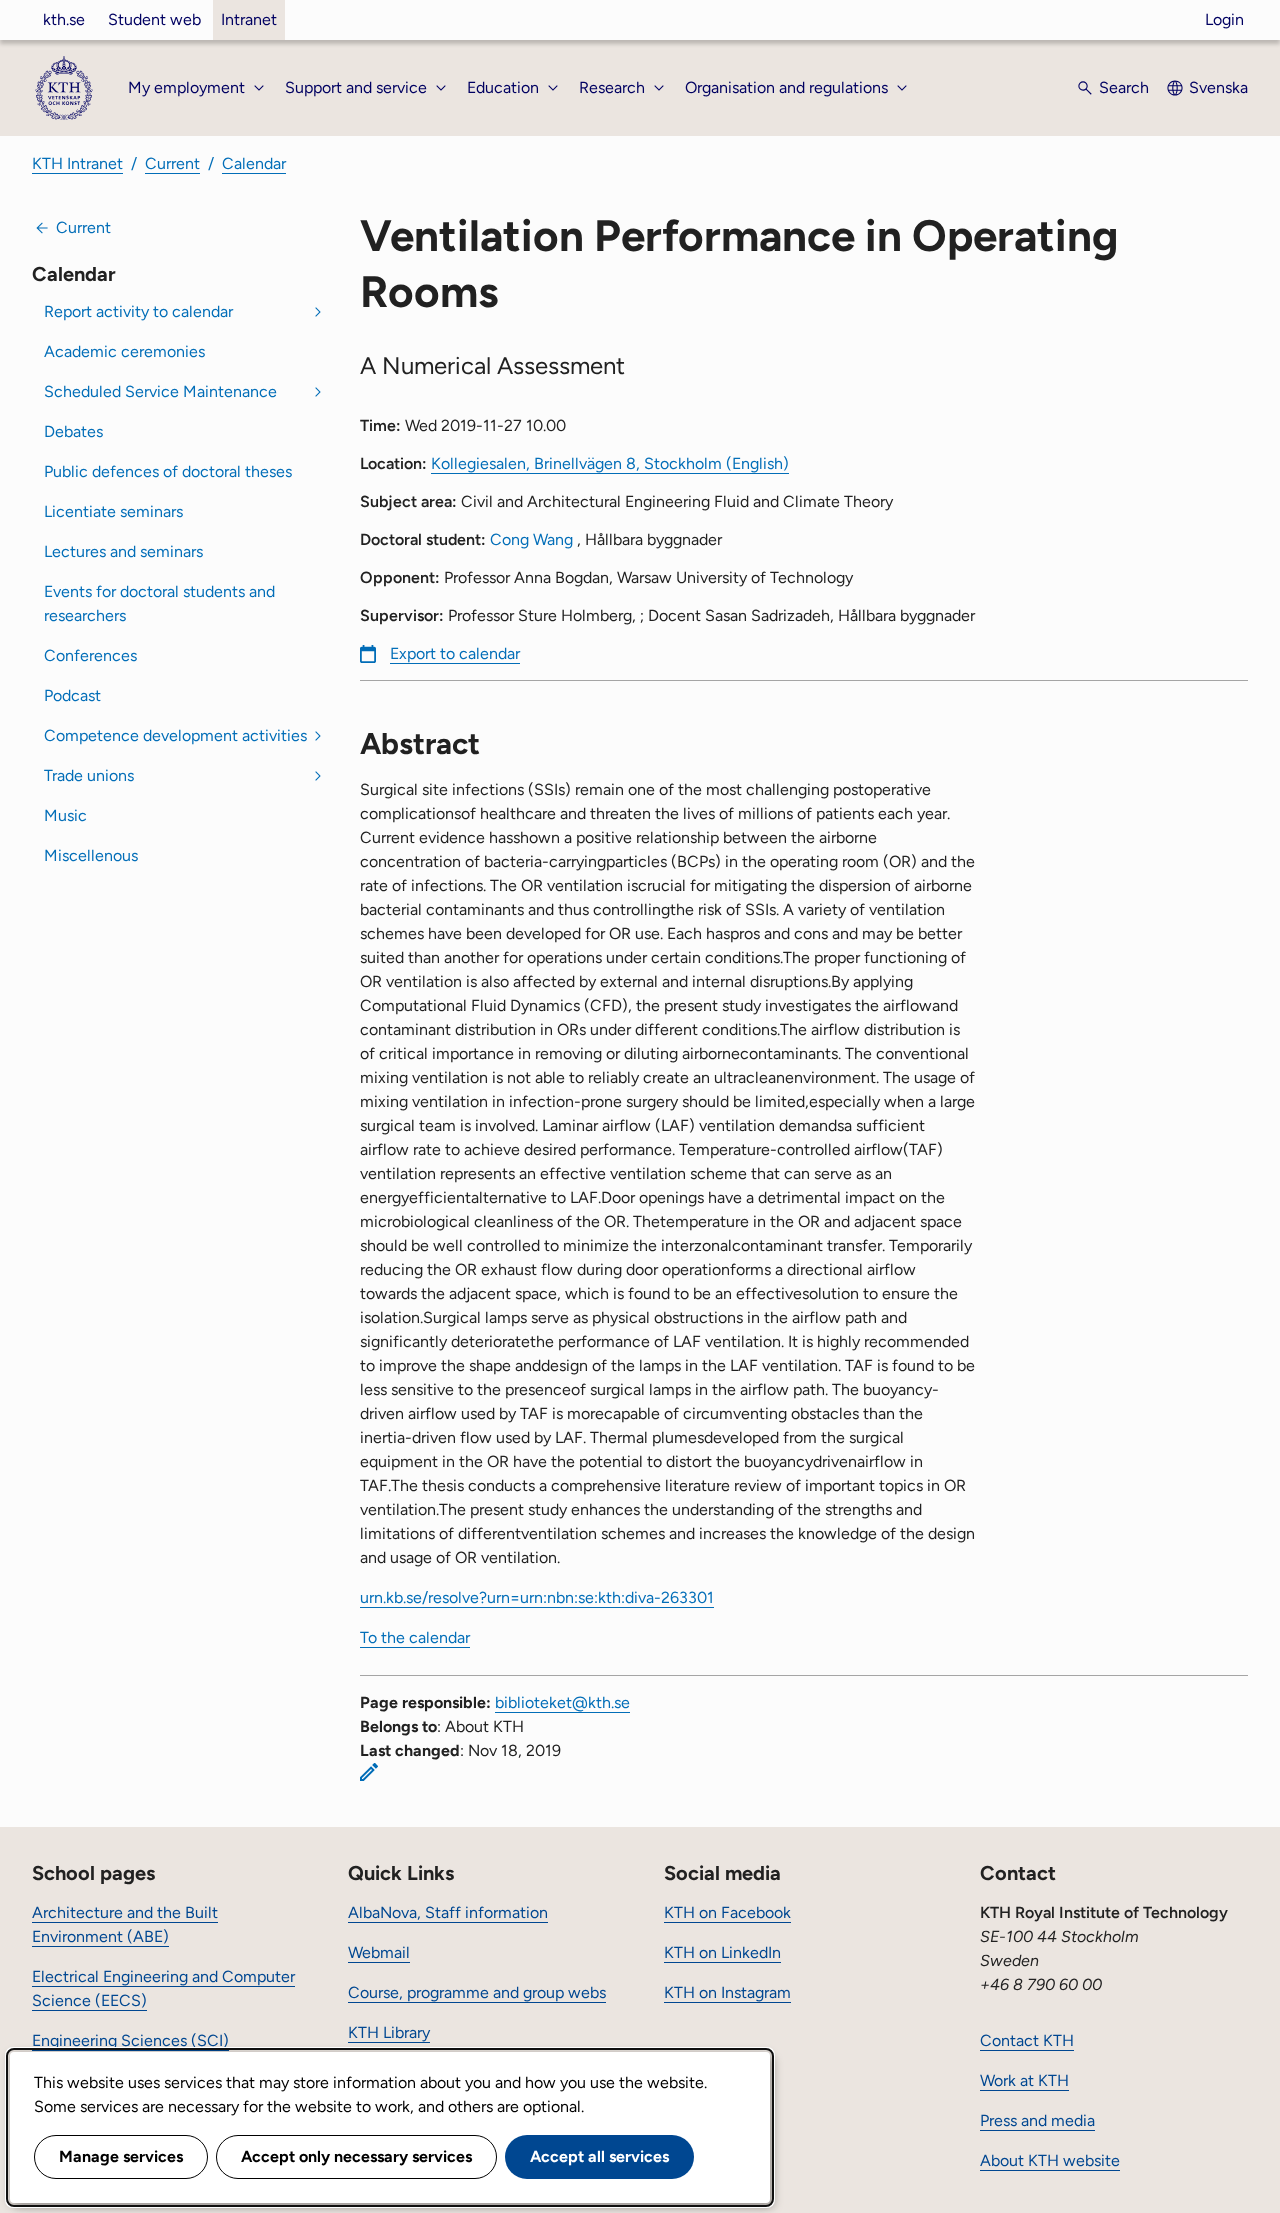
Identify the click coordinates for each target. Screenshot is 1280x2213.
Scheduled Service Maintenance (160, 391)
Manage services (121, 2156)
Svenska (1218, 87)
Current (172, 163)
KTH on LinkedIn (722, 1952)
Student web (154, 19)
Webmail (379, 1952)
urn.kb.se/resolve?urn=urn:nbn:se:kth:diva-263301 (537, 1597)
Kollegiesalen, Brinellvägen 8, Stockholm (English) (610, 463)
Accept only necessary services (356, 2156)
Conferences (90, 655)
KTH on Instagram (727, 1992)
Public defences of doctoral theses (168, 471)
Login (1224, 19)
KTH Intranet (77, 163)
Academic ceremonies (124, 351)
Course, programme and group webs (477, 1992)
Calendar (254, 163)
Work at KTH (1024, 2080)
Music (65, 815)
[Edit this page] (369, 1772)
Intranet (249, 19)
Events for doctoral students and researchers (159, 603)
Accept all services (599, 2156)
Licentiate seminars (113, 511)
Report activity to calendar (138, 311)
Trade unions (89, 775)
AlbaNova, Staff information (448, 1912)
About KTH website (1050, 2160)
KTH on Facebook (727, 1912)
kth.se (64, 19)
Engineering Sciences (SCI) (130, 2040)
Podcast (72, 695)
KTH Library (389, 2032)
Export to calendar (455, 653)
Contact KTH (1027, 2040)
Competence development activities (175, 735)
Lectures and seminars (123, 551)
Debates (73, 431)
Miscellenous (91, 855)
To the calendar (415, 1637)
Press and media (1037, 2120)
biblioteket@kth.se (562, 1702)
